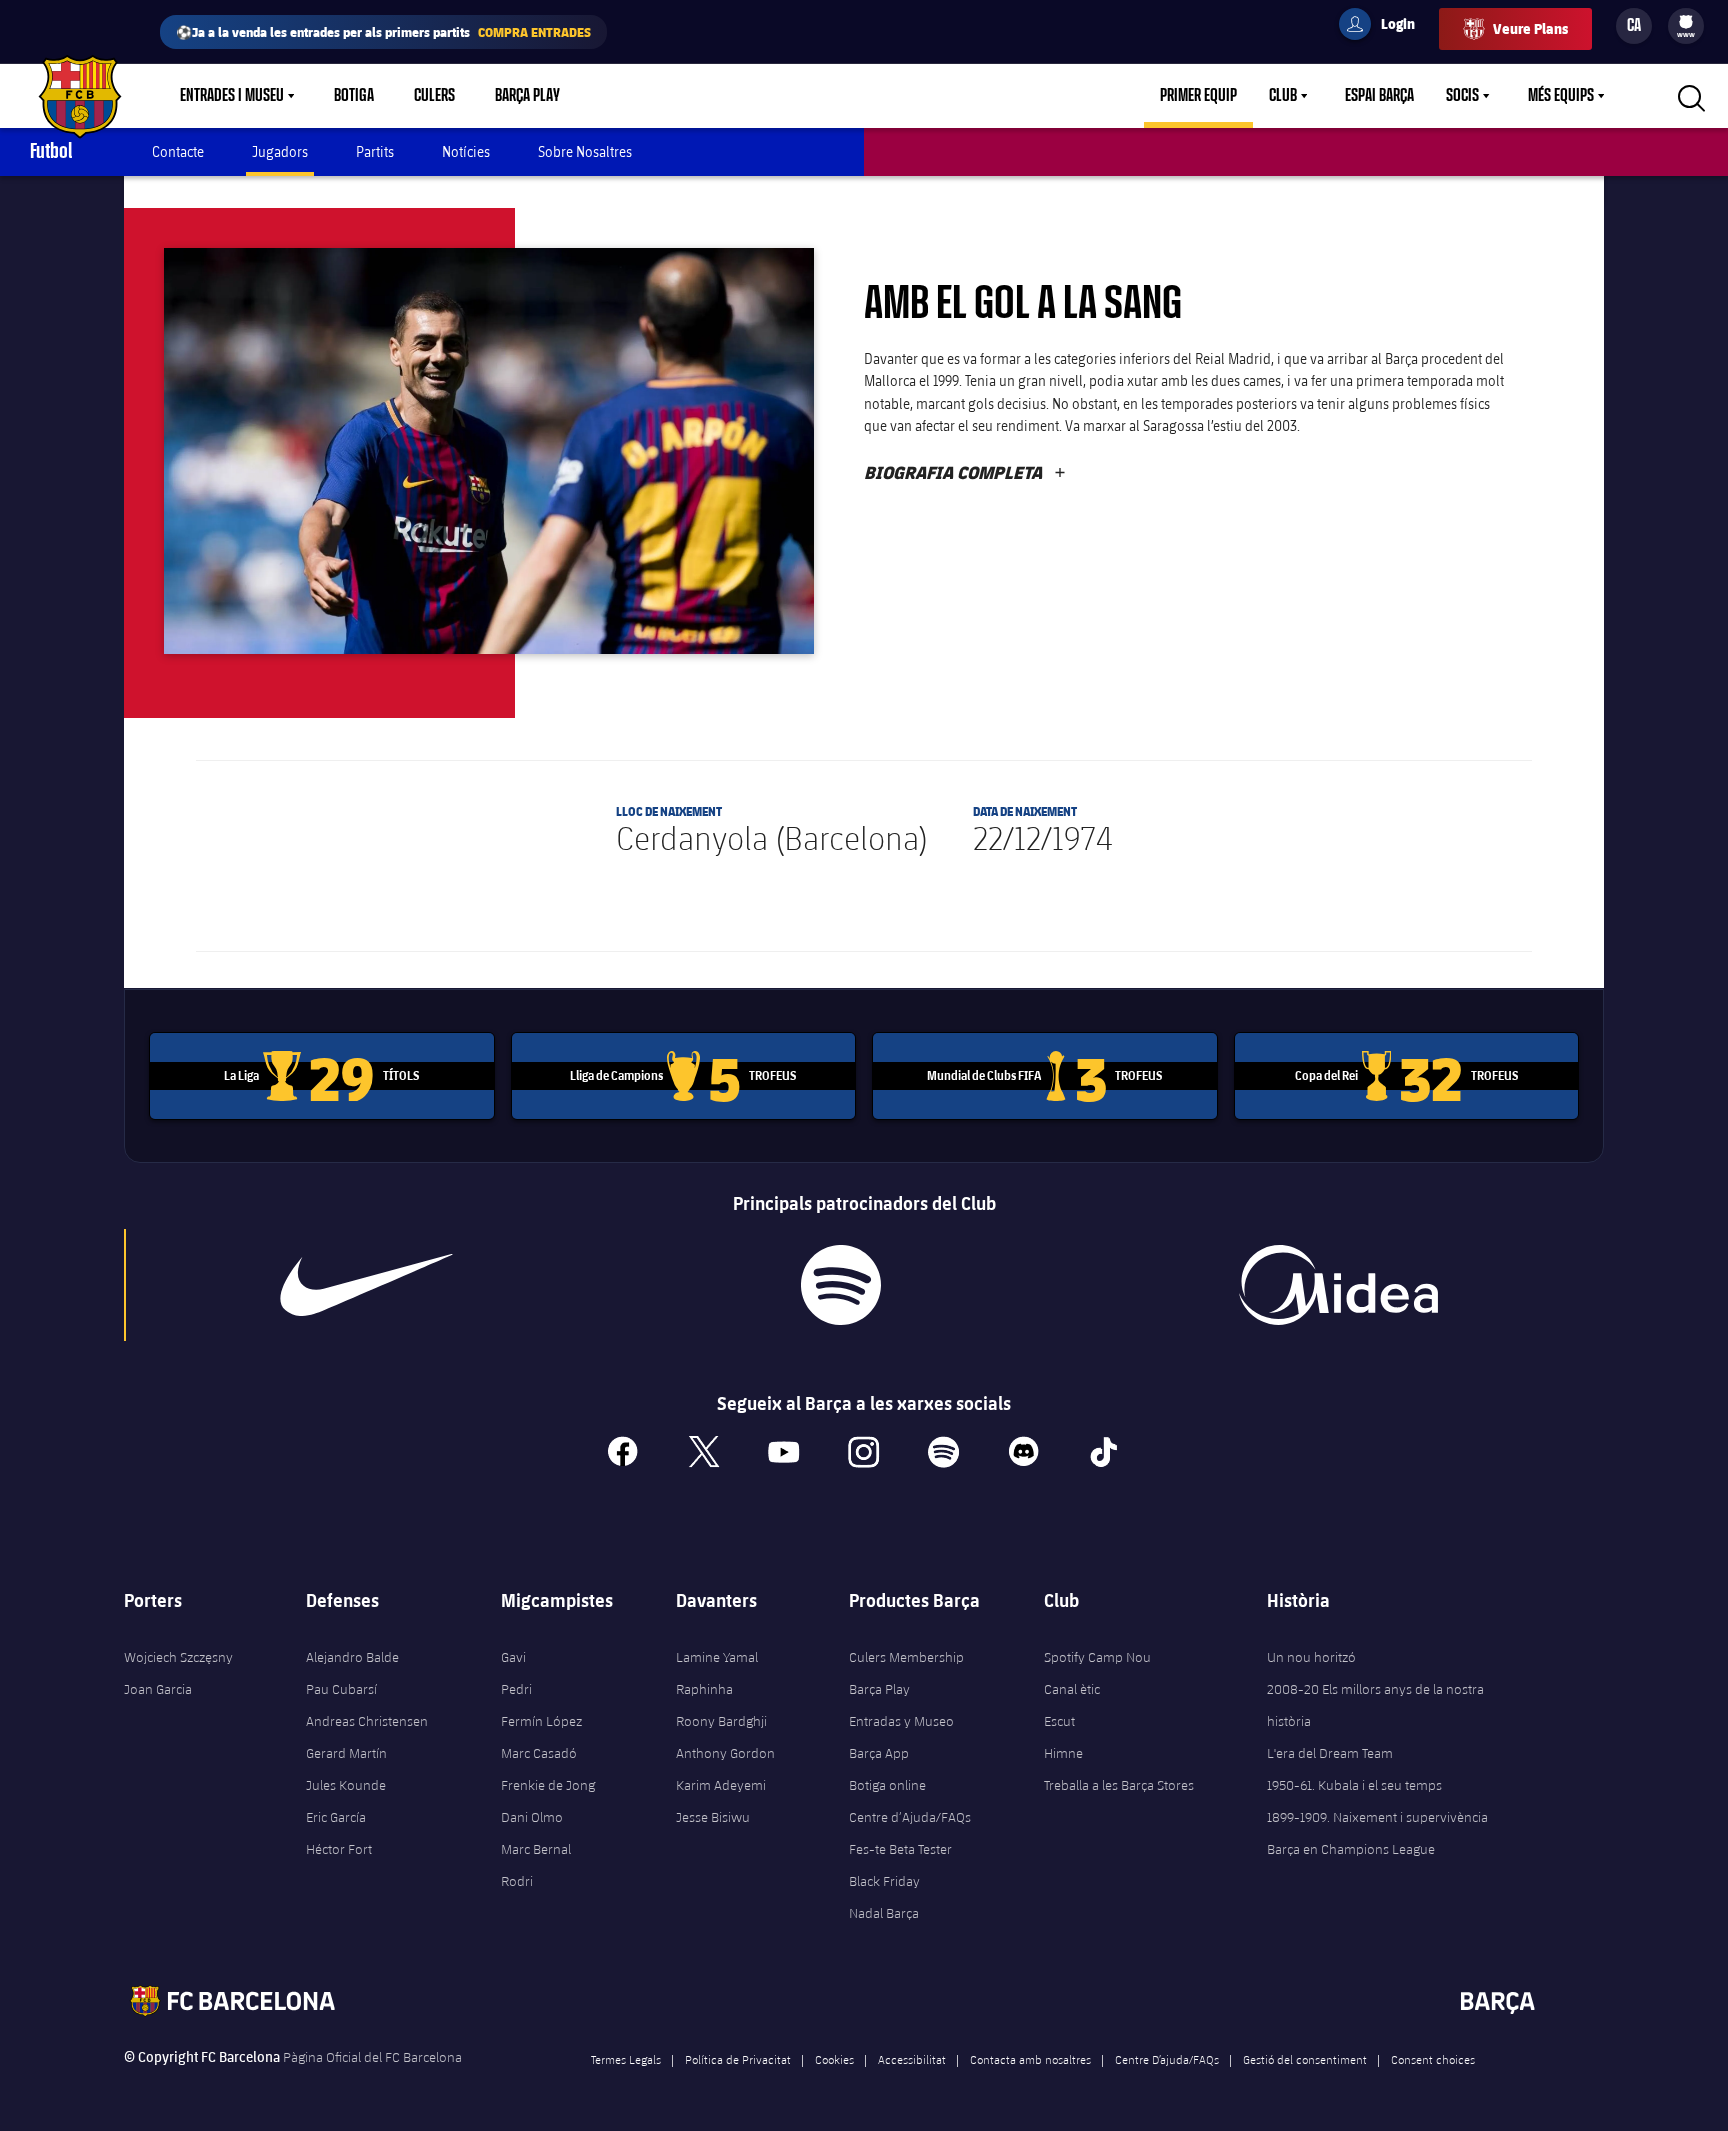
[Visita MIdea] (1338, 1285)
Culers (434, 96)
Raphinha (704, 1689)
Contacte (178, 151)
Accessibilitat (912, 2059)
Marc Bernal (536, 1849)
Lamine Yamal (717, 1657)
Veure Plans (1530, 28)
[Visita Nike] (367, 1285)
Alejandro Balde (352, 1657)
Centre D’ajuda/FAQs (1167, 2059)
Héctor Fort (339, 1849)
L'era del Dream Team (1330, 1753)
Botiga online (887, 1785)
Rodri (517, 1881)
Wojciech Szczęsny (178, 1657)
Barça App (879, 1753)
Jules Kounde (346, 1785)
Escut (1059, 1721)
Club (1283, 96)
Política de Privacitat (738, 2059)
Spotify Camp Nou (1097, 1657)
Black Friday (884, 1881)
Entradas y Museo (901, 1721)
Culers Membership (906, 1657)
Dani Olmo (532, 1817)
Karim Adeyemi (721, 1785)
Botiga (354, 96)
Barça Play (527, 96)
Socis (1462, 96)
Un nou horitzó (1311, 1657)
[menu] (1686, 26)
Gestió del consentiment (1305, 2059)
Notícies (466, 151)
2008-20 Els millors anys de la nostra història (1375, 1705)
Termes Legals (626, 2059)
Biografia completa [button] (965, 472)
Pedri (516, 1689)
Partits (375, 151)
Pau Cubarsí (341, 1689)
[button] (489, 451)
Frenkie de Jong (548, 1785)
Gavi (513, 1657)
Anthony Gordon (725, 1753)
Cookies (834, 2059)
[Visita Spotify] (840, 1285)
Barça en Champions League (1351, 1849)
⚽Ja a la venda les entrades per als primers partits (383, 31)
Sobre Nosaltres (585, 151)
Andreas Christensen (367, 1721)
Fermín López (541, 1721)
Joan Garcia (158, 1689)
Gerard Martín (346, 1753)
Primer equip (1198, 96)
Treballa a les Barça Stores (1119, 1785)
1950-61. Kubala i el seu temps (1354, 1785)
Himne (1063, 1753)
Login (1385, 27)
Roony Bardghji (721, 1721)
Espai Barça (1379, 96)
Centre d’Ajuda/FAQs (910, 1817)
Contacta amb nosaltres (1030, 2059)
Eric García (336, 1817)
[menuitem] (1686, 22)
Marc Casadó (539, 1753)
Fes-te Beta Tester (900, 1849)
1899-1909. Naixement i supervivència (1377, 1817)
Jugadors (280, 151)
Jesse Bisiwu (713, 1817)
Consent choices (1433, 2059)
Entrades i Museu (232, 96)
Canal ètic (1072, 1689)
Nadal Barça (884, 1913)
